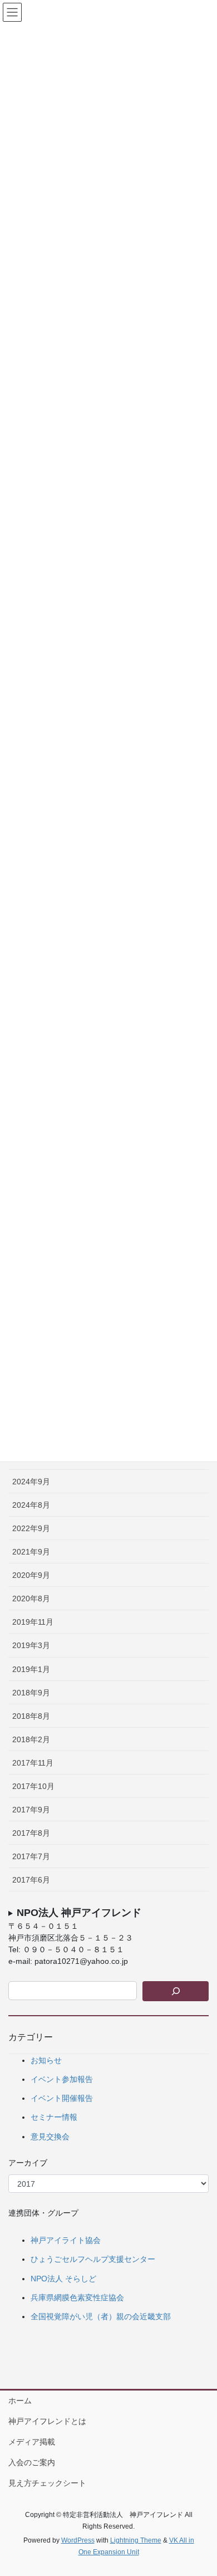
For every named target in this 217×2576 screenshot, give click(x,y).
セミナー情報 (54, 2117)
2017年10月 (33, 1786)
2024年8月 (31, 1505)
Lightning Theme (136, 2540)
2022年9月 (31, 1528)
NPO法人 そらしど (63, 2279)
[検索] (176, 1991)
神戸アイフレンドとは (47, 2421)
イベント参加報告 (62, 2079)
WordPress (78, 2540)
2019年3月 (31, 1645)
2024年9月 (31, 1482)
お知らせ (46, 2060)
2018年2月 (31, 1739)
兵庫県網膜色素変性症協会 (77, 2298)
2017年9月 (31, 1810)
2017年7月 (31, 1856)
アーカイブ (28, 2163)
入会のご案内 (32, 2462)
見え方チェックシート (47, 2483)
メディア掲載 (32, 2442)
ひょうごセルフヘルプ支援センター (93, 2259)
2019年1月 (31, 1669)
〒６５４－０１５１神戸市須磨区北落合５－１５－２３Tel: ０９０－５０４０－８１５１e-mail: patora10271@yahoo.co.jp (75, 1936)
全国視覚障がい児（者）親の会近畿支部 (101, 2316)
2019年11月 (33, 1622)
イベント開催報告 (62, 2098)
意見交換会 (50, 2137)
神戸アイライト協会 (66, 2240)
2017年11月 (33, 1763)
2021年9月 (31, 1552)
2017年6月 (31, 1880)
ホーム (20, 2401)
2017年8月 (31, 1833)
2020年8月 (31, 1599)
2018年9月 (31, 1693)
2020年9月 (31, 1575)
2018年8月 (31, 1716)
